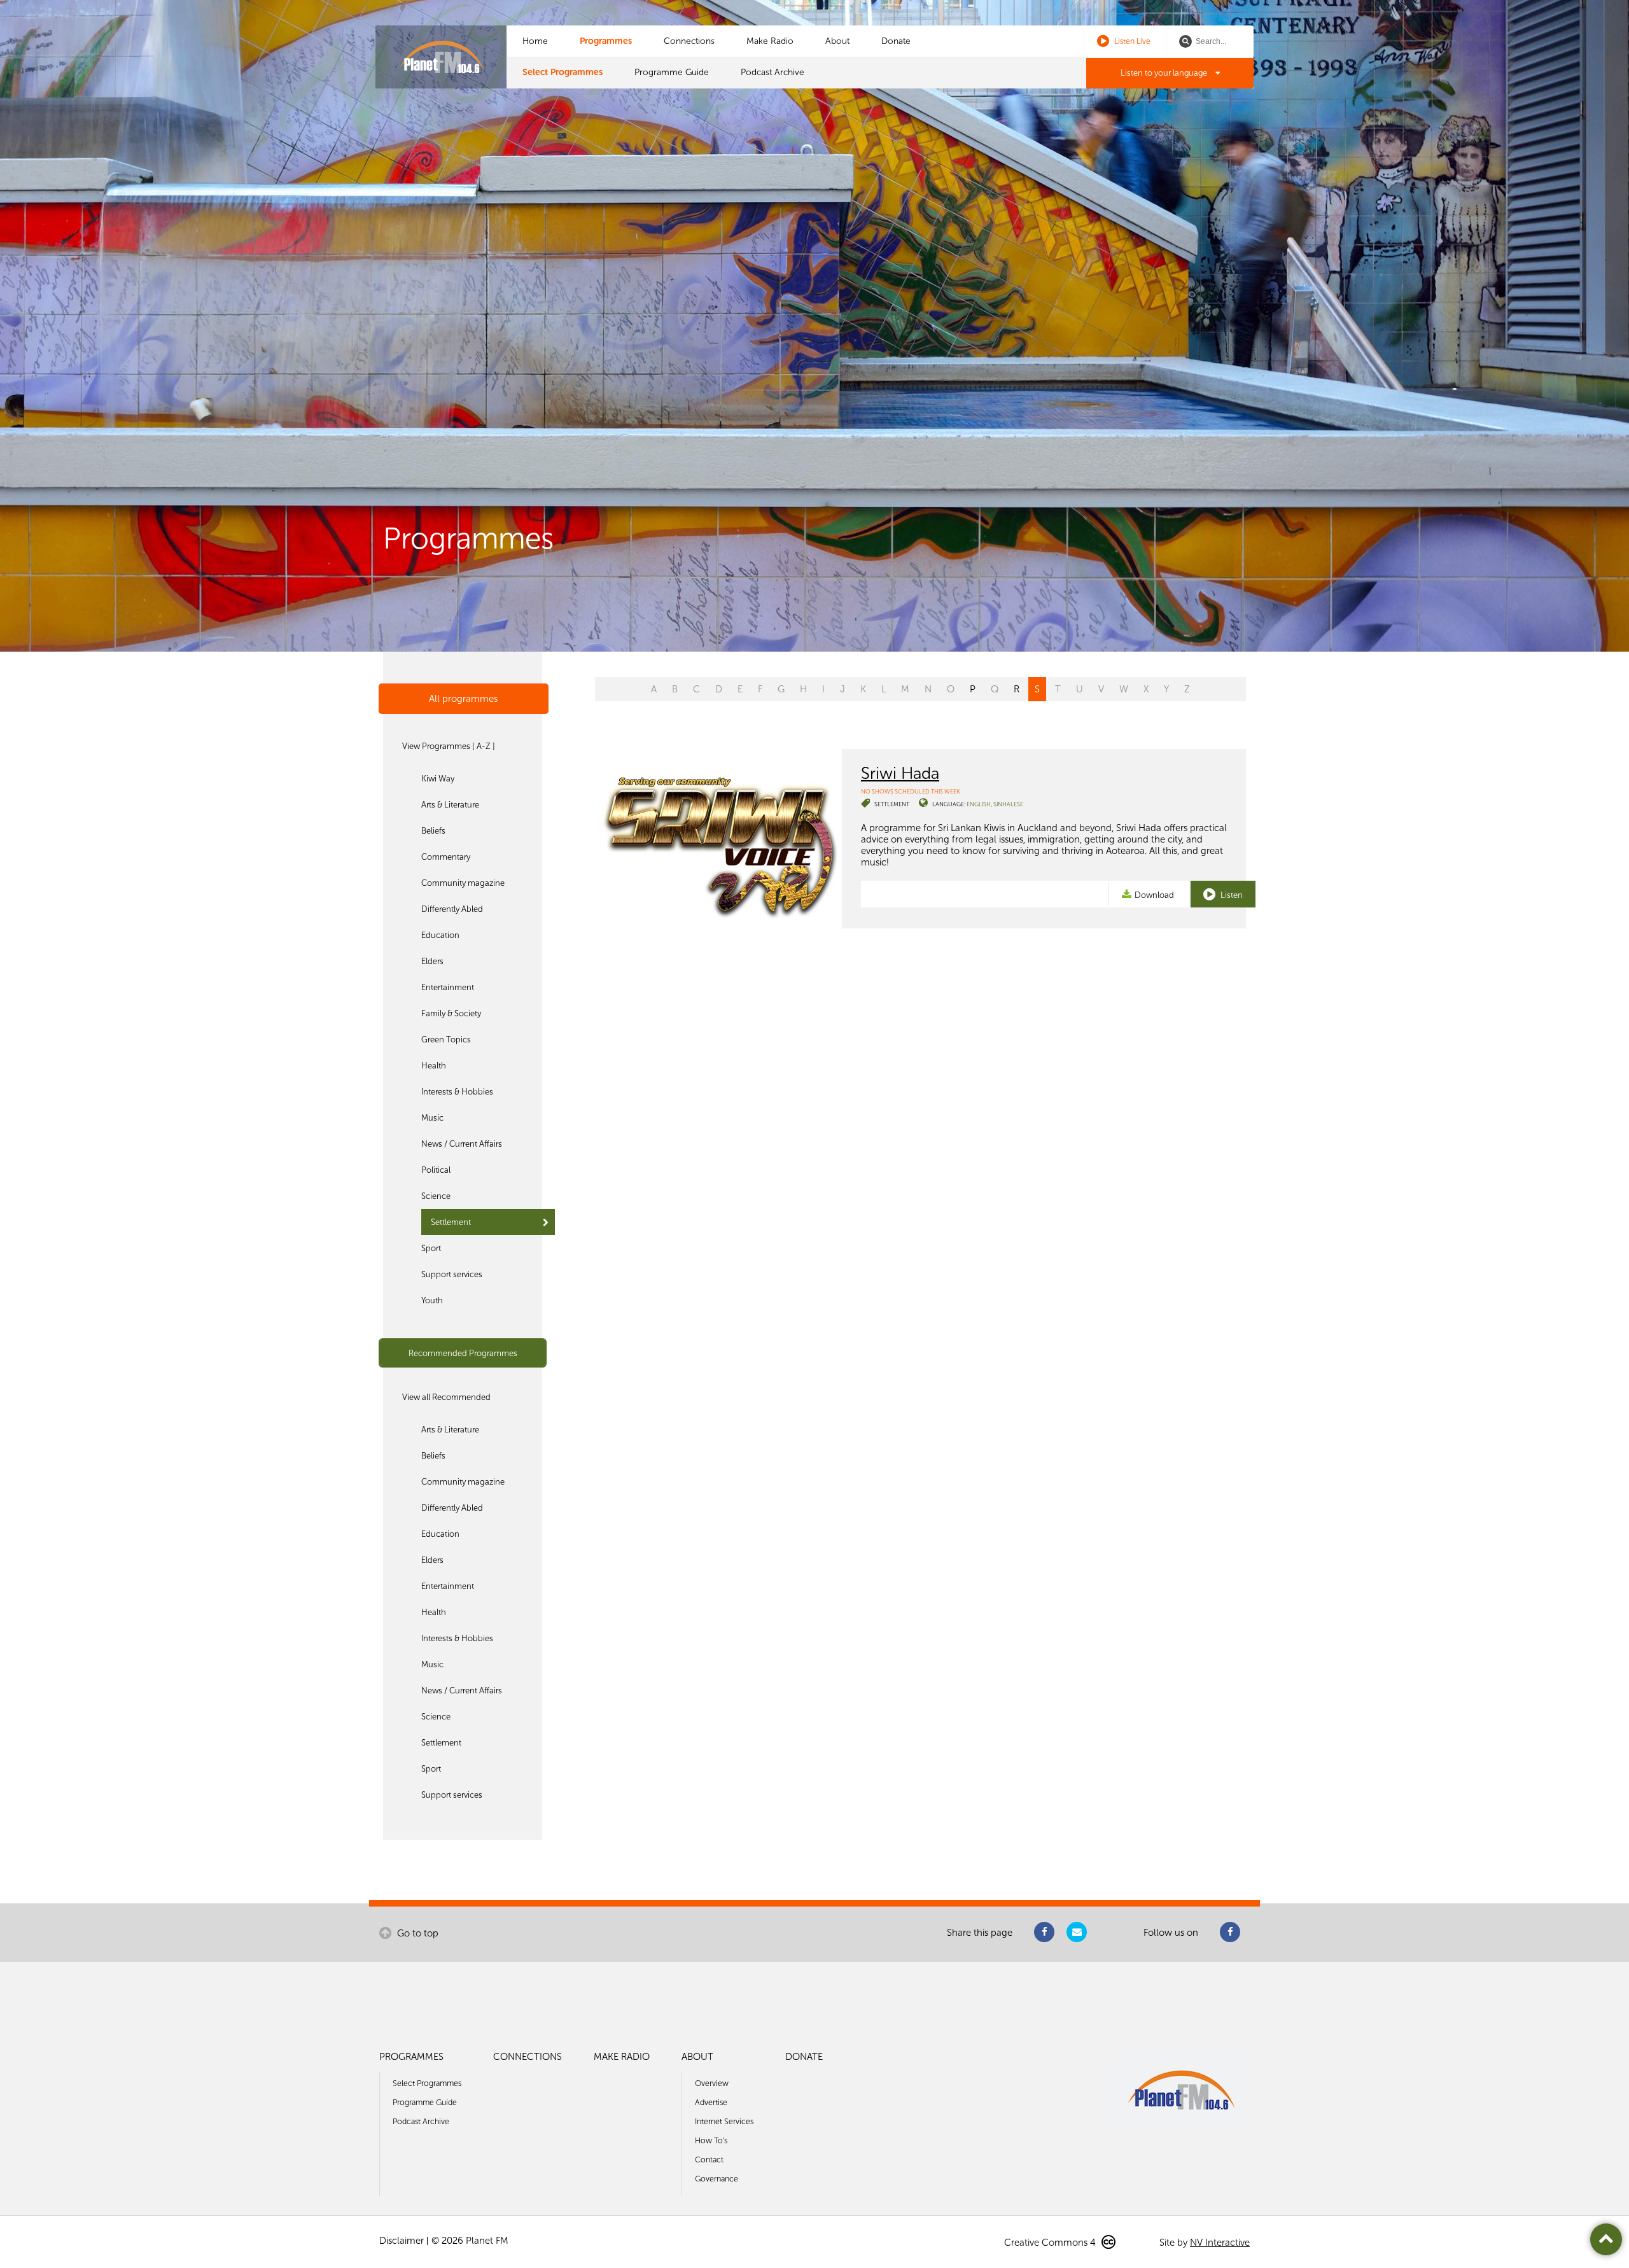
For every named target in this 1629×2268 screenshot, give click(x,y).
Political (436, 1170)
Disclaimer (402, 2241)
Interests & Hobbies (457, 1092)
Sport (431, 1248)
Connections (689, 41)
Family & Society (451, 1013)
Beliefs (433, 831)
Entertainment (448, 987)
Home (535, 41)
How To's (711, 2140)
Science (436, 1196)
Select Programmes (563, 72)
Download (1154, 895)
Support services (452, 1274)
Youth (432, 1300)
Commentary (446, 857)
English (979, 804)
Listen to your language (1165, 73)
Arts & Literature (450, 805)
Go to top (416, 1933)
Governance (717, 2179)
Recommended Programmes (463, 1353)
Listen (1231, 895)
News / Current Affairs (462, 1144)
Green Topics (446, 1039)
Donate (896, 41)
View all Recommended (446, 1397)
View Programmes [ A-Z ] (449, 746)
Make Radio (770, 41)
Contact (709, 2159)
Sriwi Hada (900, 773)
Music (432, 1118)
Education (440, 935)
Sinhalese (1008, 804)
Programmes (606, 41)
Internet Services (724, 2121)
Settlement (451, 1222)
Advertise (711, 2102)
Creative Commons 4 (1051, 2243)
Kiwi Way (438, 779)
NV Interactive (1220, 2243)
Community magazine (463, 883)
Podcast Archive (773, 72)
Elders (432, 961)
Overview (712, 2083)
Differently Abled (452, 909)
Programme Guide (672, 72)
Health (434, 1066)
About (837, 41)
